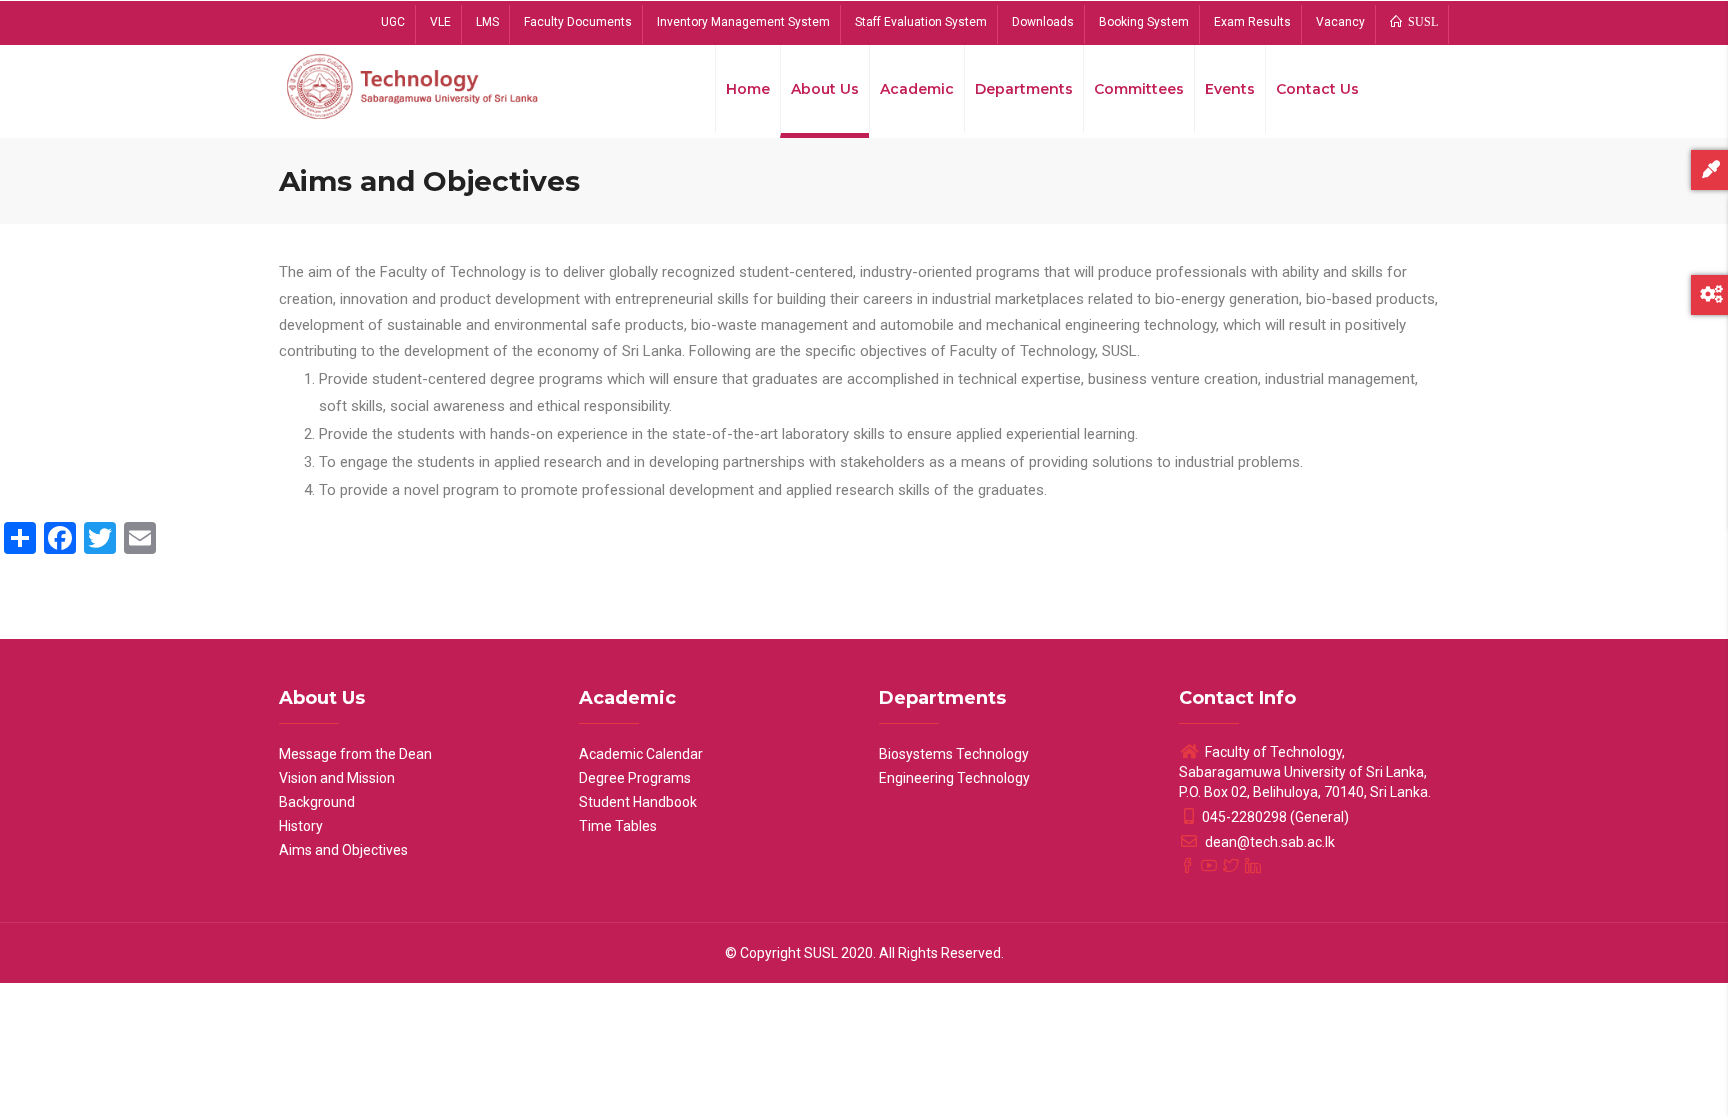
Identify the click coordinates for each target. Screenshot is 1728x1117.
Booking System (1144, 22)
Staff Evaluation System (921, 22)
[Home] (414, 85)
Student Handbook (638, 802)
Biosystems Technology (954, 754)
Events (1230, 89)
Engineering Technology (954, 778)
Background (317, 802)
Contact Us (1317, 89)
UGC (393, 22)
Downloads (1043, 22)
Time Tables (618, 826)
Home (748, 89)
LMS (487, 22)
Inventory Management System (743, 22)
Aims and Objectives (343, 850)
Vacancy (1340, 22)
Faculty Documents (578, 22)
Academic (917, 89)
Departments (1024, 89)
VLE (440, 22)
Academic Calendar (641, 754)
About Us (825, 89)
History (301, 826)
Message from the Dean (355, 754)
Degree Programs (635, 778)
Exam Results (1252, 22)
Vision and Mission (337, 778)
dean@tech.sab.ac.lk (1268, 842)
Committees (1139, 89)
